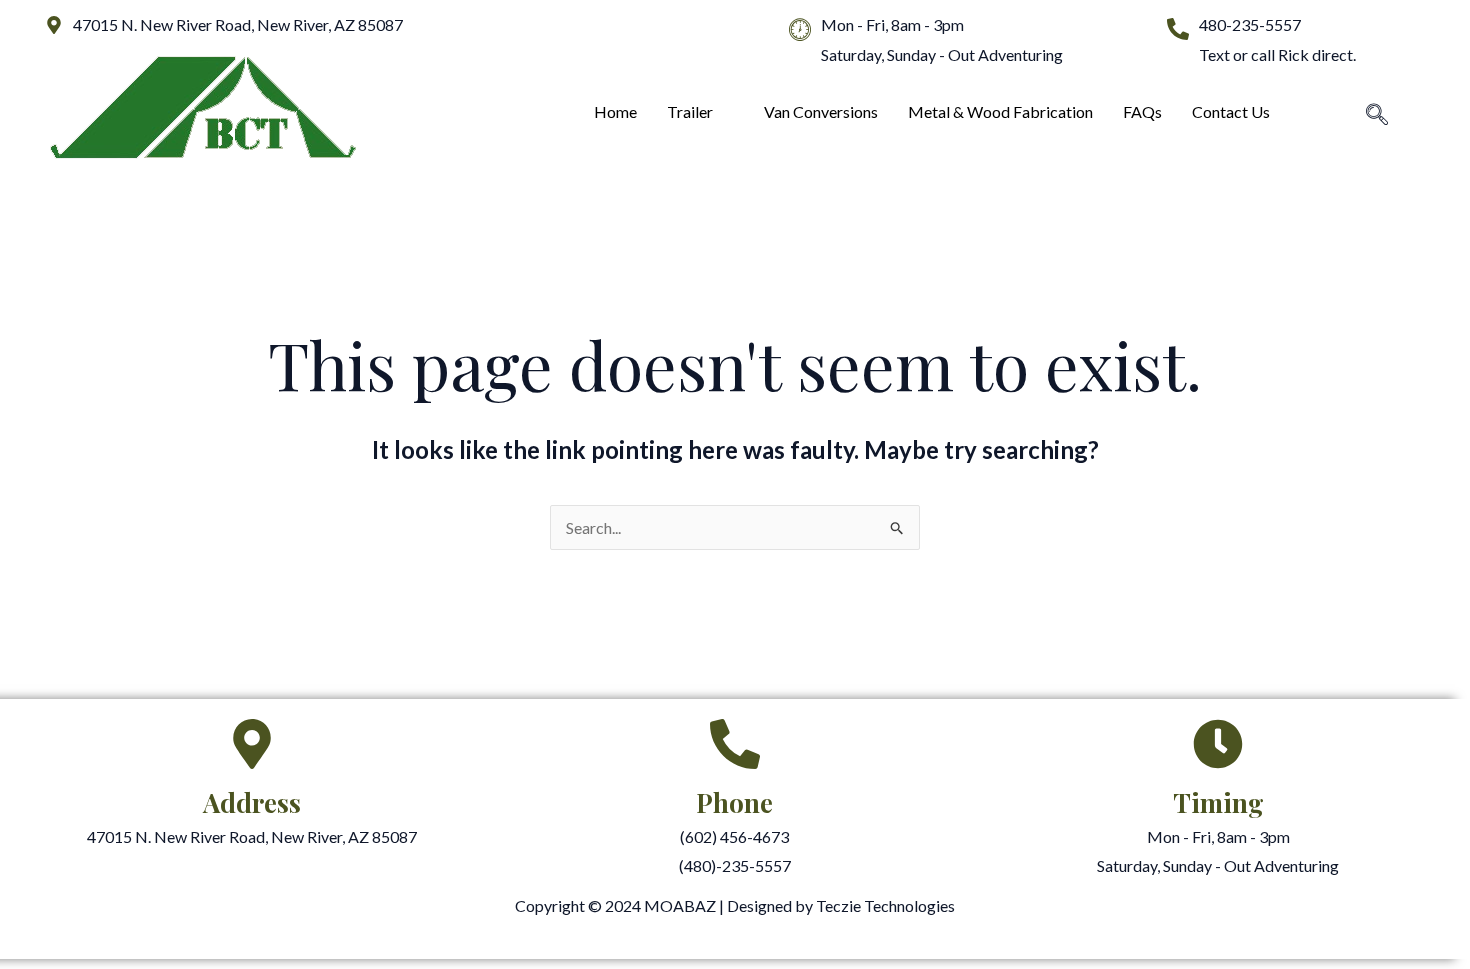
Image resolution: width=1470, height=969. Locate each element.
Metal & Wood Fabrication (1000, 111)
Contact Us (1231, 111)
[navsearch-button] (1377, 116)
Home (615, 111)
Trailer (690, 111)
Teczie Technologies (885, 905)
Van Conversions (821, 111)
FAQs (1142, 111)
